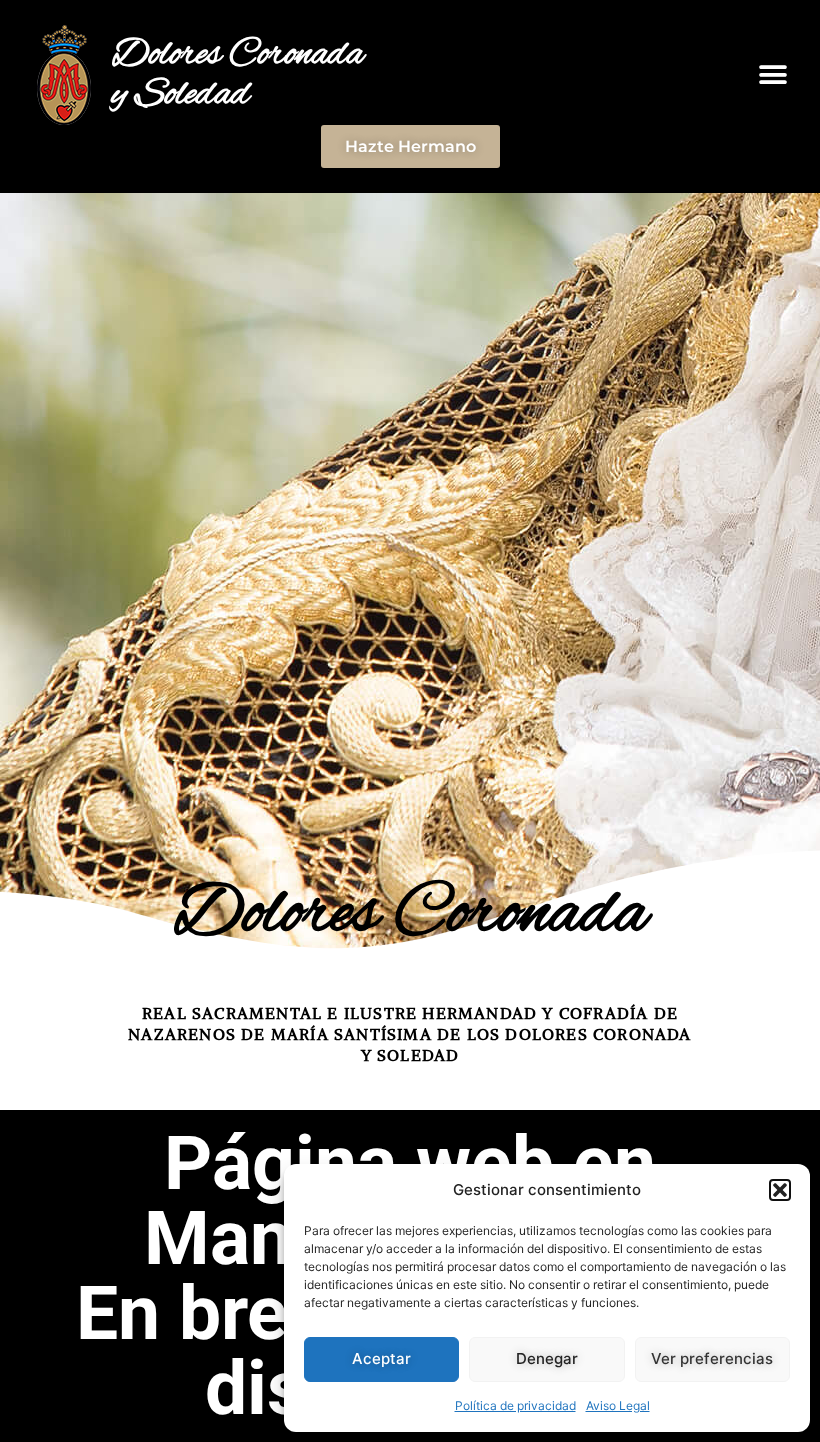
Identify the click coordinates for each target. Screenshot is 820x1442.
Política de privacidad (515, 1405)
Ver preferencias (712, 1358)
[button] (780, 1190)
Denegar (547, 1358)
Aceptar (381, 1358)
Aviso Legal (618, 1405)
